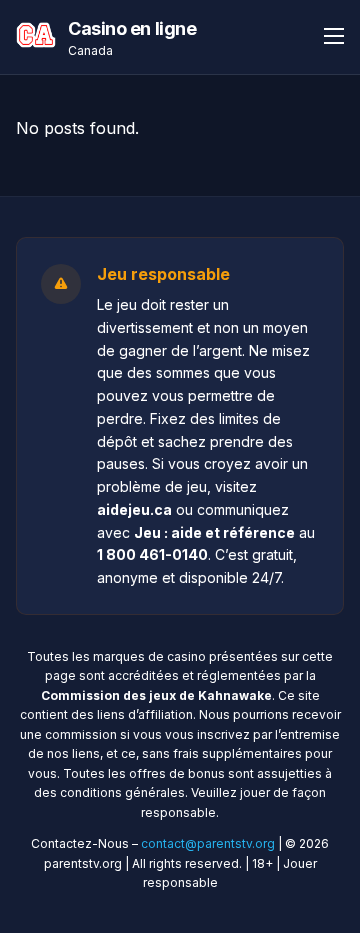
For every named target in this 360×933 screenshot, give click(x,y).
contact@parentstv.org (208, 843)
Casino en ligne (132, 28)
